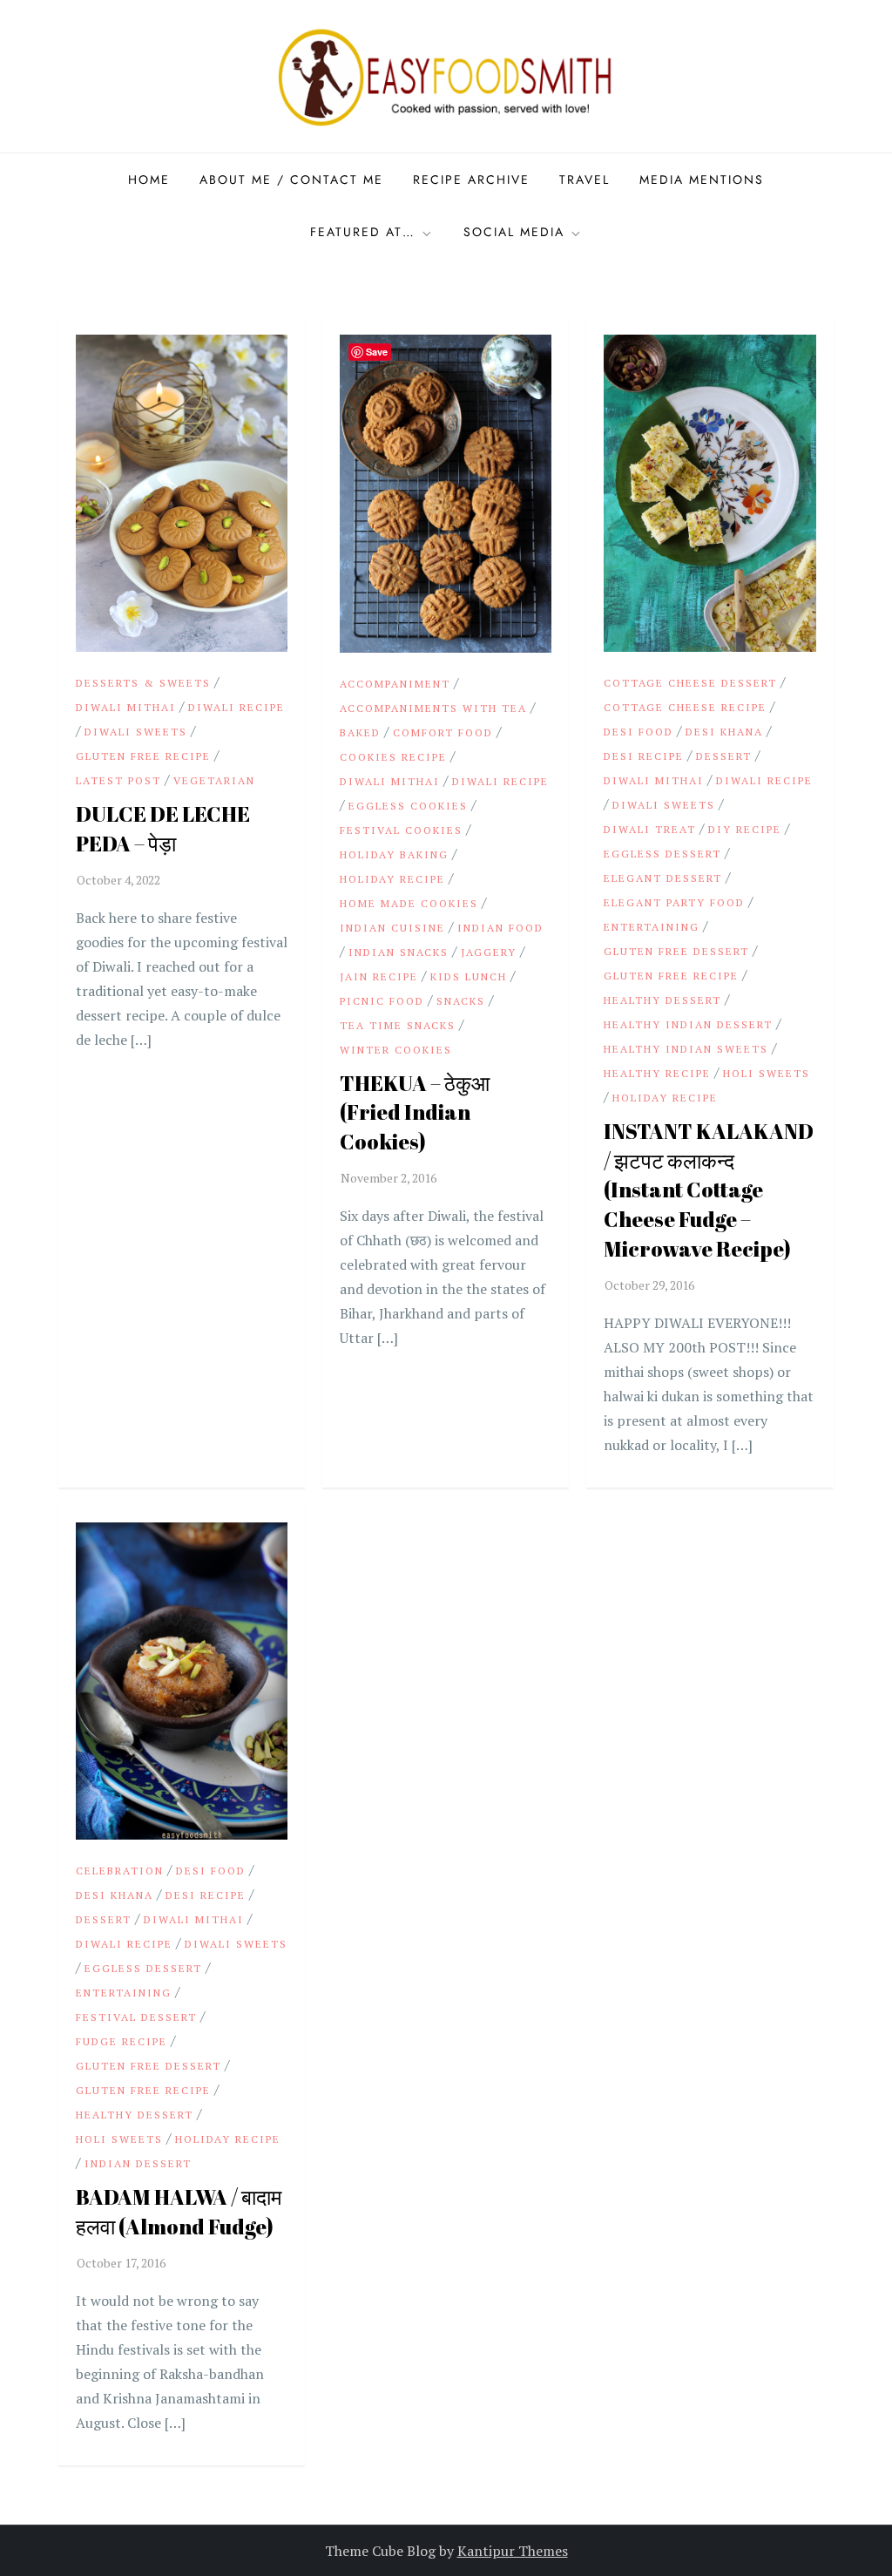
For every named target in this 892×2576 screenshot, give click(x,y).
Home (149, 180)
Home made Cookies (409, 903)
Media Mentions (702, 180)
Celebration (120, 1871)
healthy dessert (662, 1000)
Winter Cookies (396, 1050)
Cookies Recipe (393, 757)
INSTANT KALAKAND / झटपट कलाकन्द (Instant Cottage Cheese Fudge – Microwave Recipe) (709, 1190)
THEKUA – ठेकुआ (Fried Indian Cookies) (415, 1112)
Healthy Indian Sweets (686, 1049)
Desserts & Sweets (143, 683)
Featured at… (363, 232)
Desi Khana (724, 732)
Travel (585, 180)
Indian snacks (399, 952)
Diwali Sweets (136, 732)
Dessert (724, 756)
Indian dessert (138, 2163)
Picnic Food (382, 1001)
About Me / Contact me (291, 180)
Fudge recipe (122, 2041)
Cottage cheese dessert (690, 683)
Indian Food (500, 928)
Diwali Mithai (126, 707)
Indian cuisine (392, 928)
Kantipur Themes (513, 2551)
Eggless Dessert (662, 854)
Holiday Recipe (392, 879)
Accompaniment (395, 684)
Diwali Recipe (237, 707)
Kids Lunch (469, 976)
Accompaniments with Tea (433, 708)
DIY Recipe (745, 829)
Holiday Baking (394, 854)
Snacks (461, 1001)
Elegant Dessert (663, 878)
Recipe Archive (471, 180)
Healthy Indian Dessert (688, 1024)
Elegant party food (674, 902)
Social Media (514, 232)
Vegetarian (214, 780)
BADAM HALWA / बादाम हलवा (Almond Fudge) (179, 2212)
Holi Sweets (767, 1073)
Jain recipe (379, 976)
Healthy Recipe (657, 1073)
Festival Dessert (136, 2017)
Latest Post (118, 780)
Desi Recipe (644, 756)
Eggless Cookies (408, 806)
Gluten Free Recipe (143, 756)
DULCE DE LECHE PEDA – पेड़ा (163, 829)
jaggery (489, 952)
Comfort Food (443, 732)
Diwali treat (650, 829)
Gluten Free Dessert (676, 951)
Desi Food (639, 732)
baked (360, 732)
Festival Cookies (401, 830)
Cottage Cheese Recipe (685, 707)
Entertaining (652, 927)
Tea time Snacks (398, 1025)
